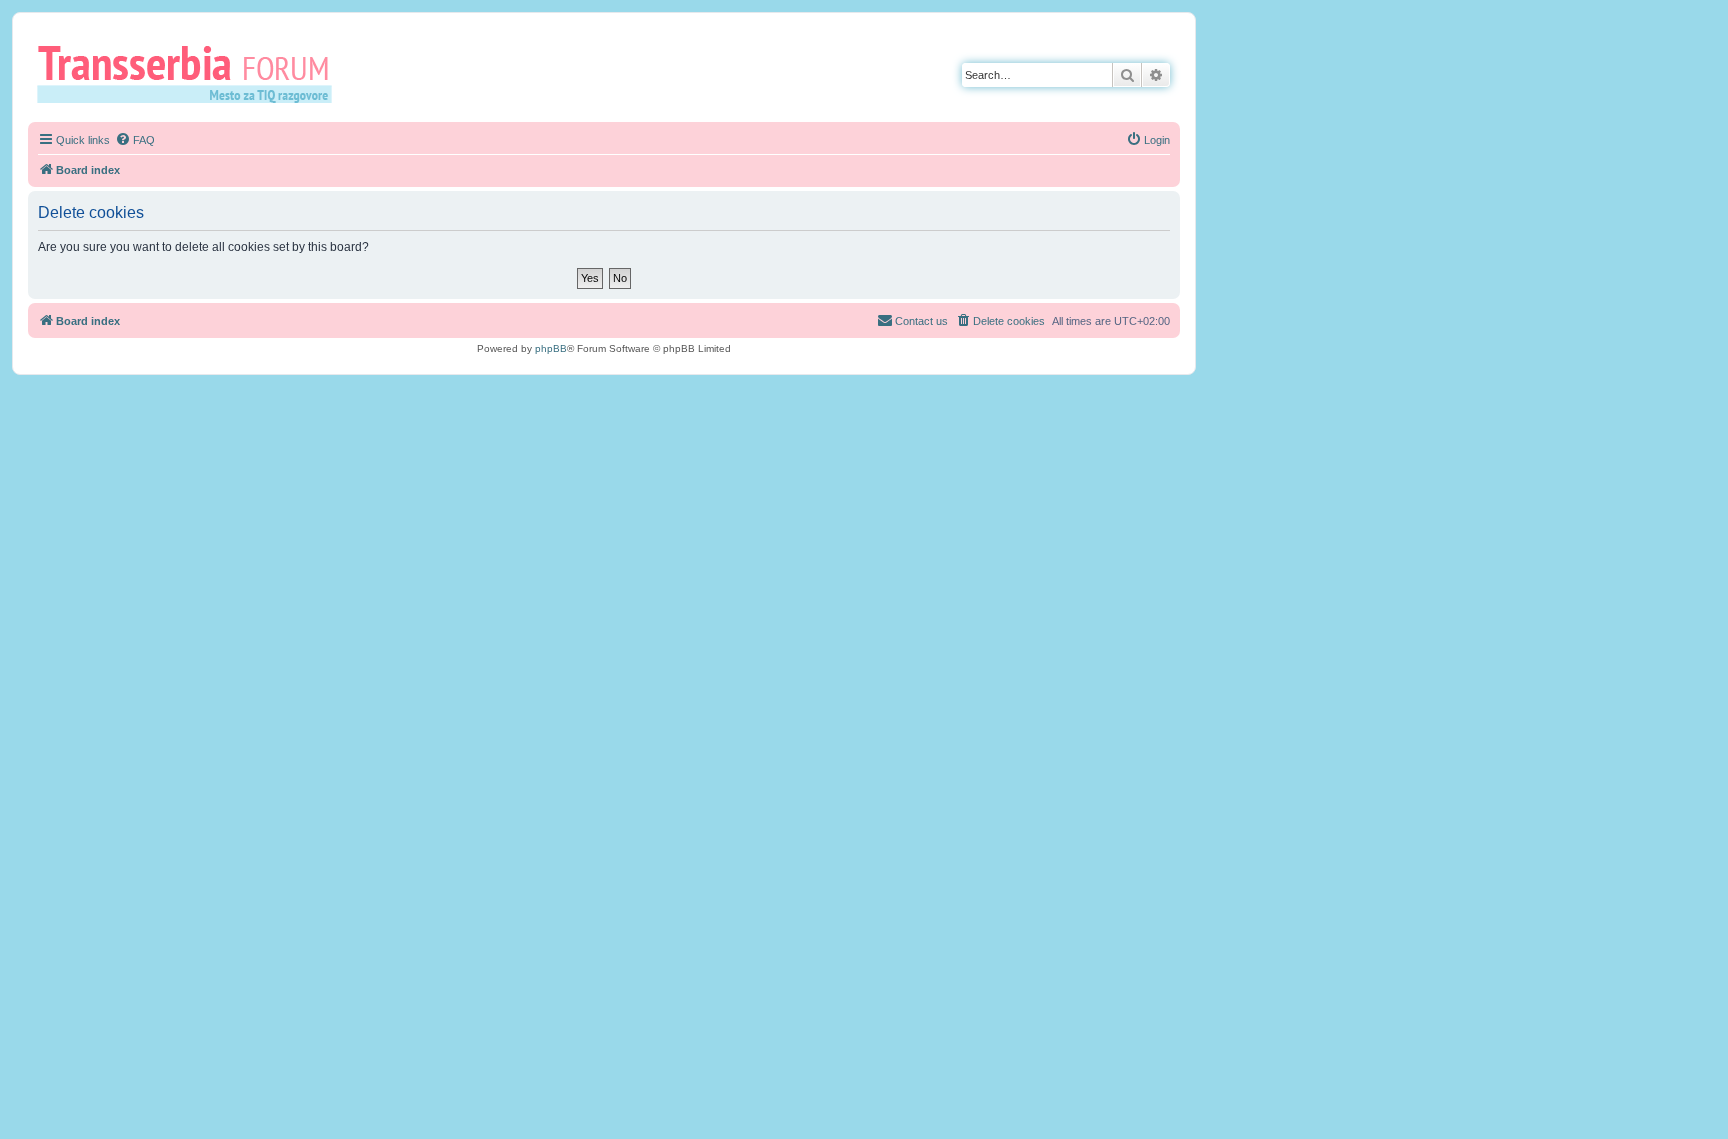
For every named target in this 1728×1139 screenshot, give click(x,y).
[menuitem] (135, 140)
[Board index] (191, 73)
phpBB (551, 348)
